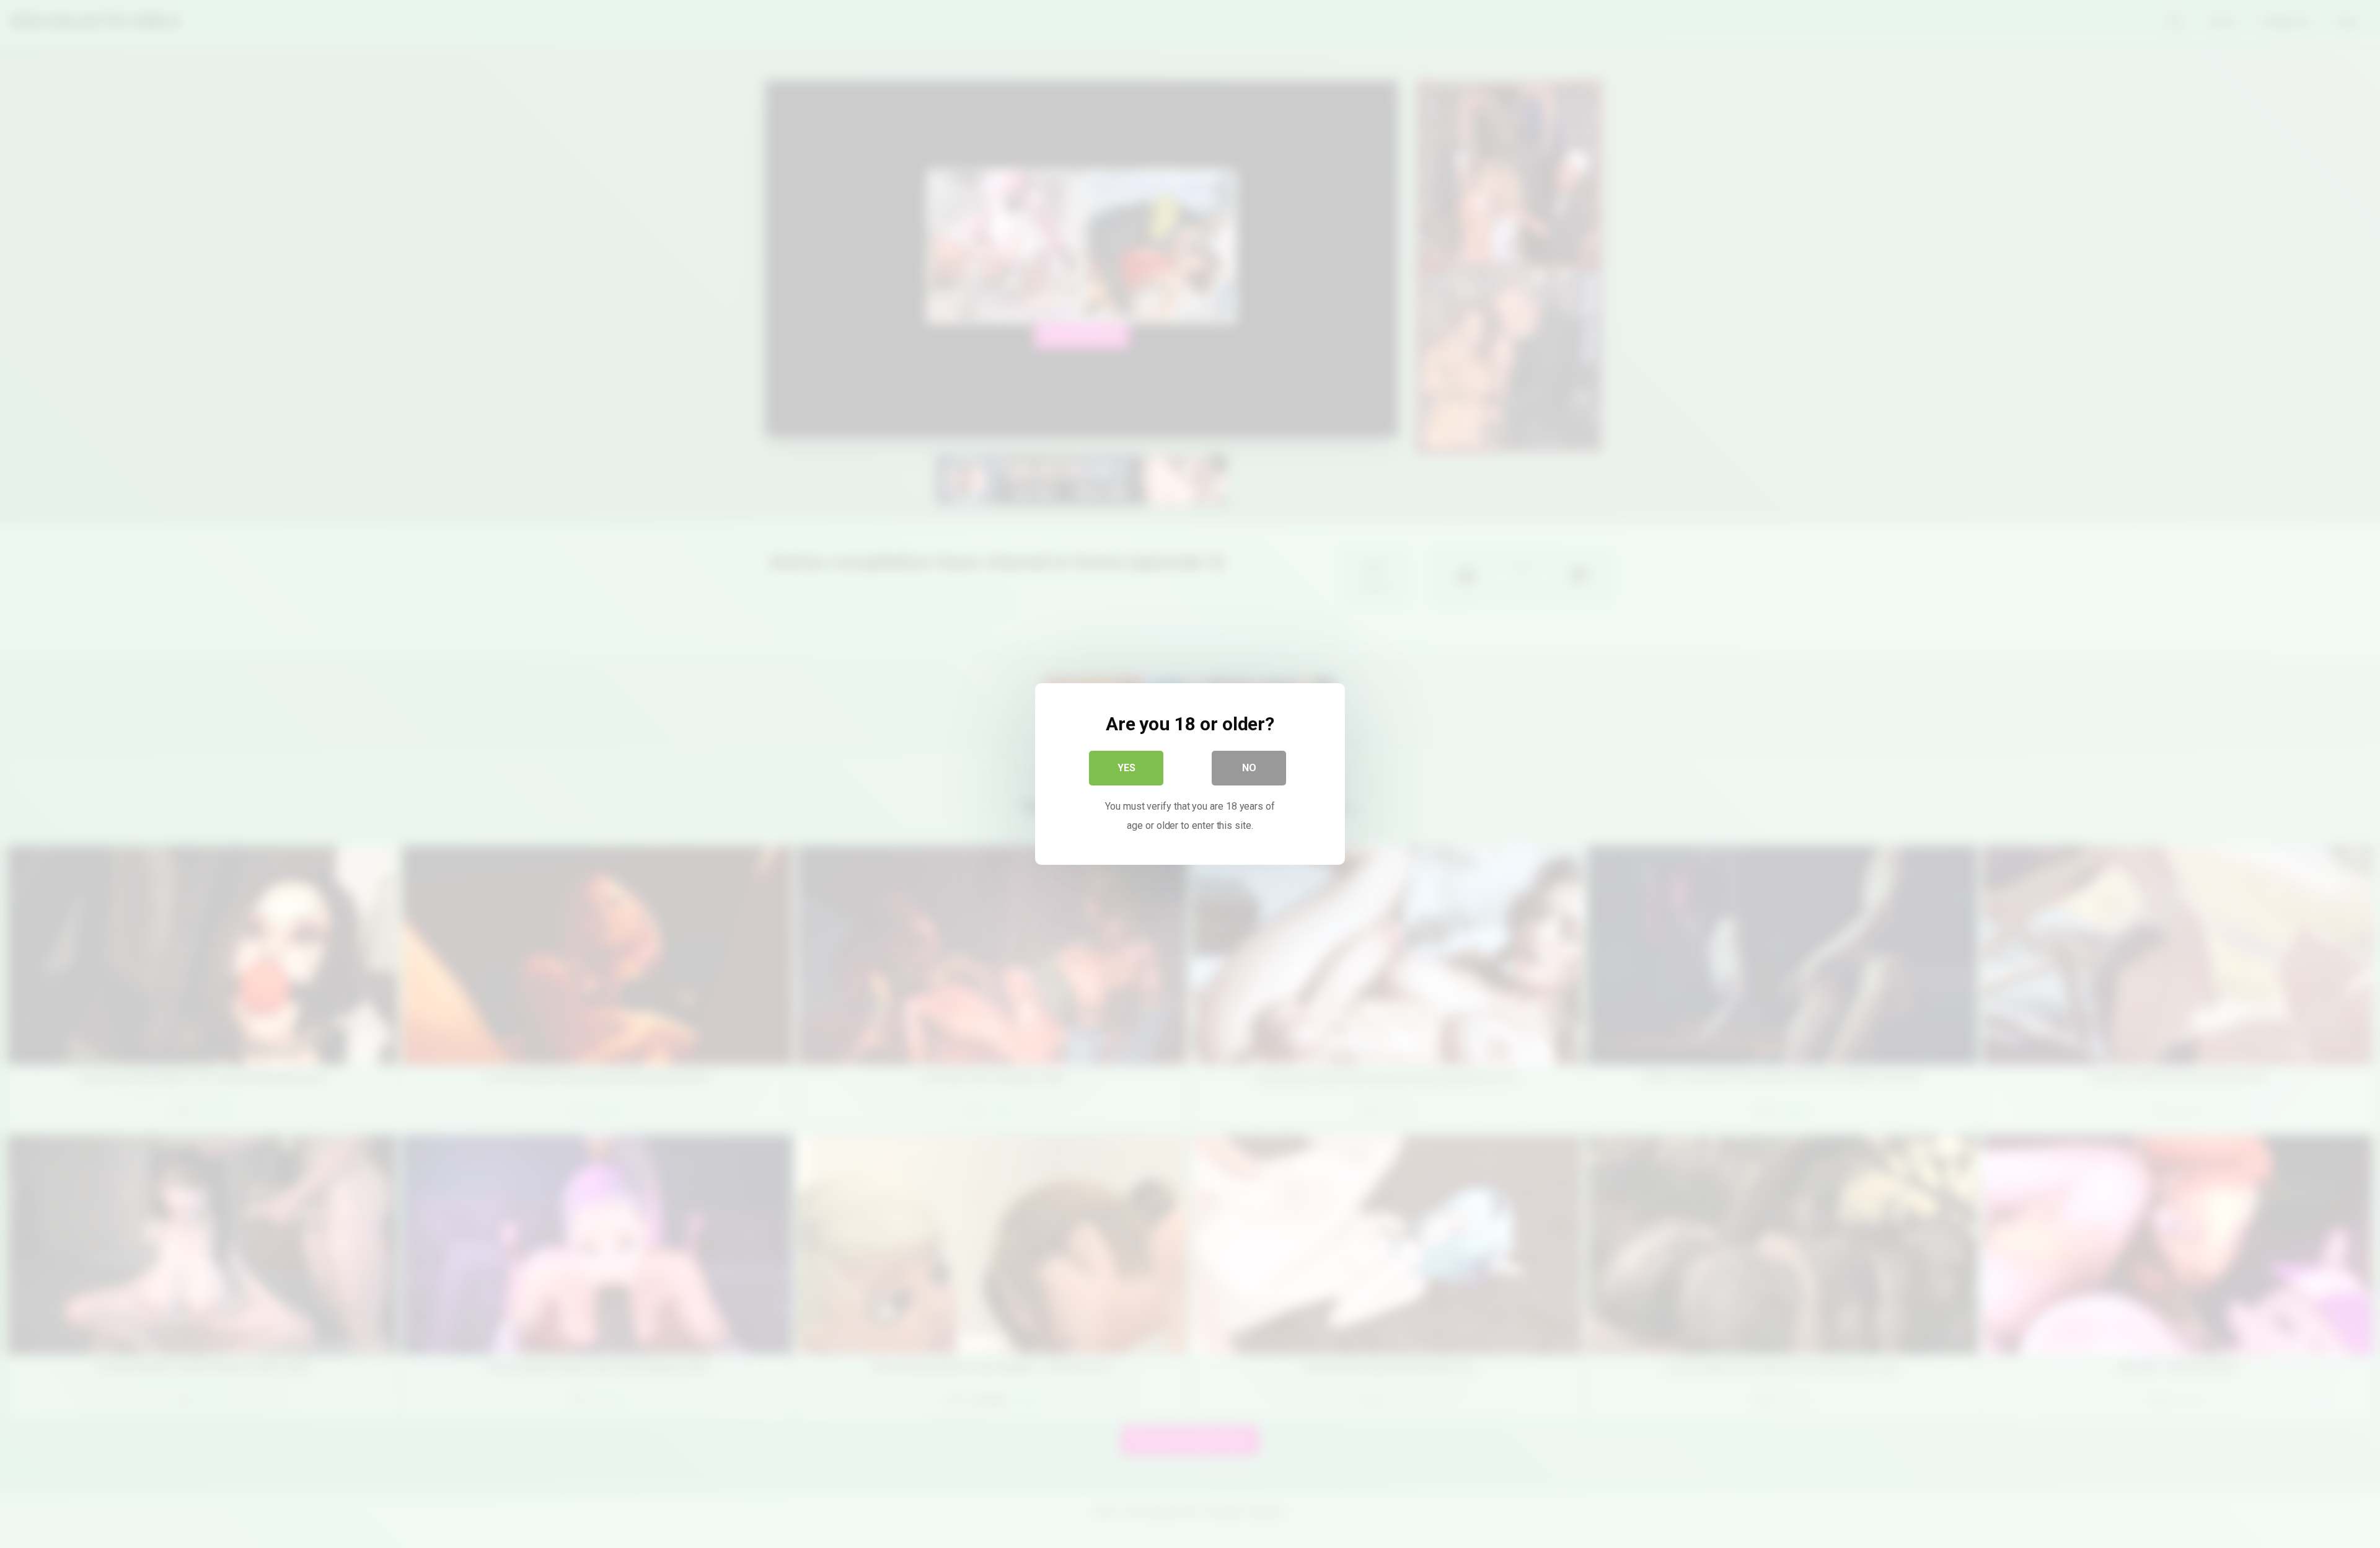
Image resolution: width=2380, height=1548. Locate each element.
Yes (1126, 768)
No (1249, 768)
